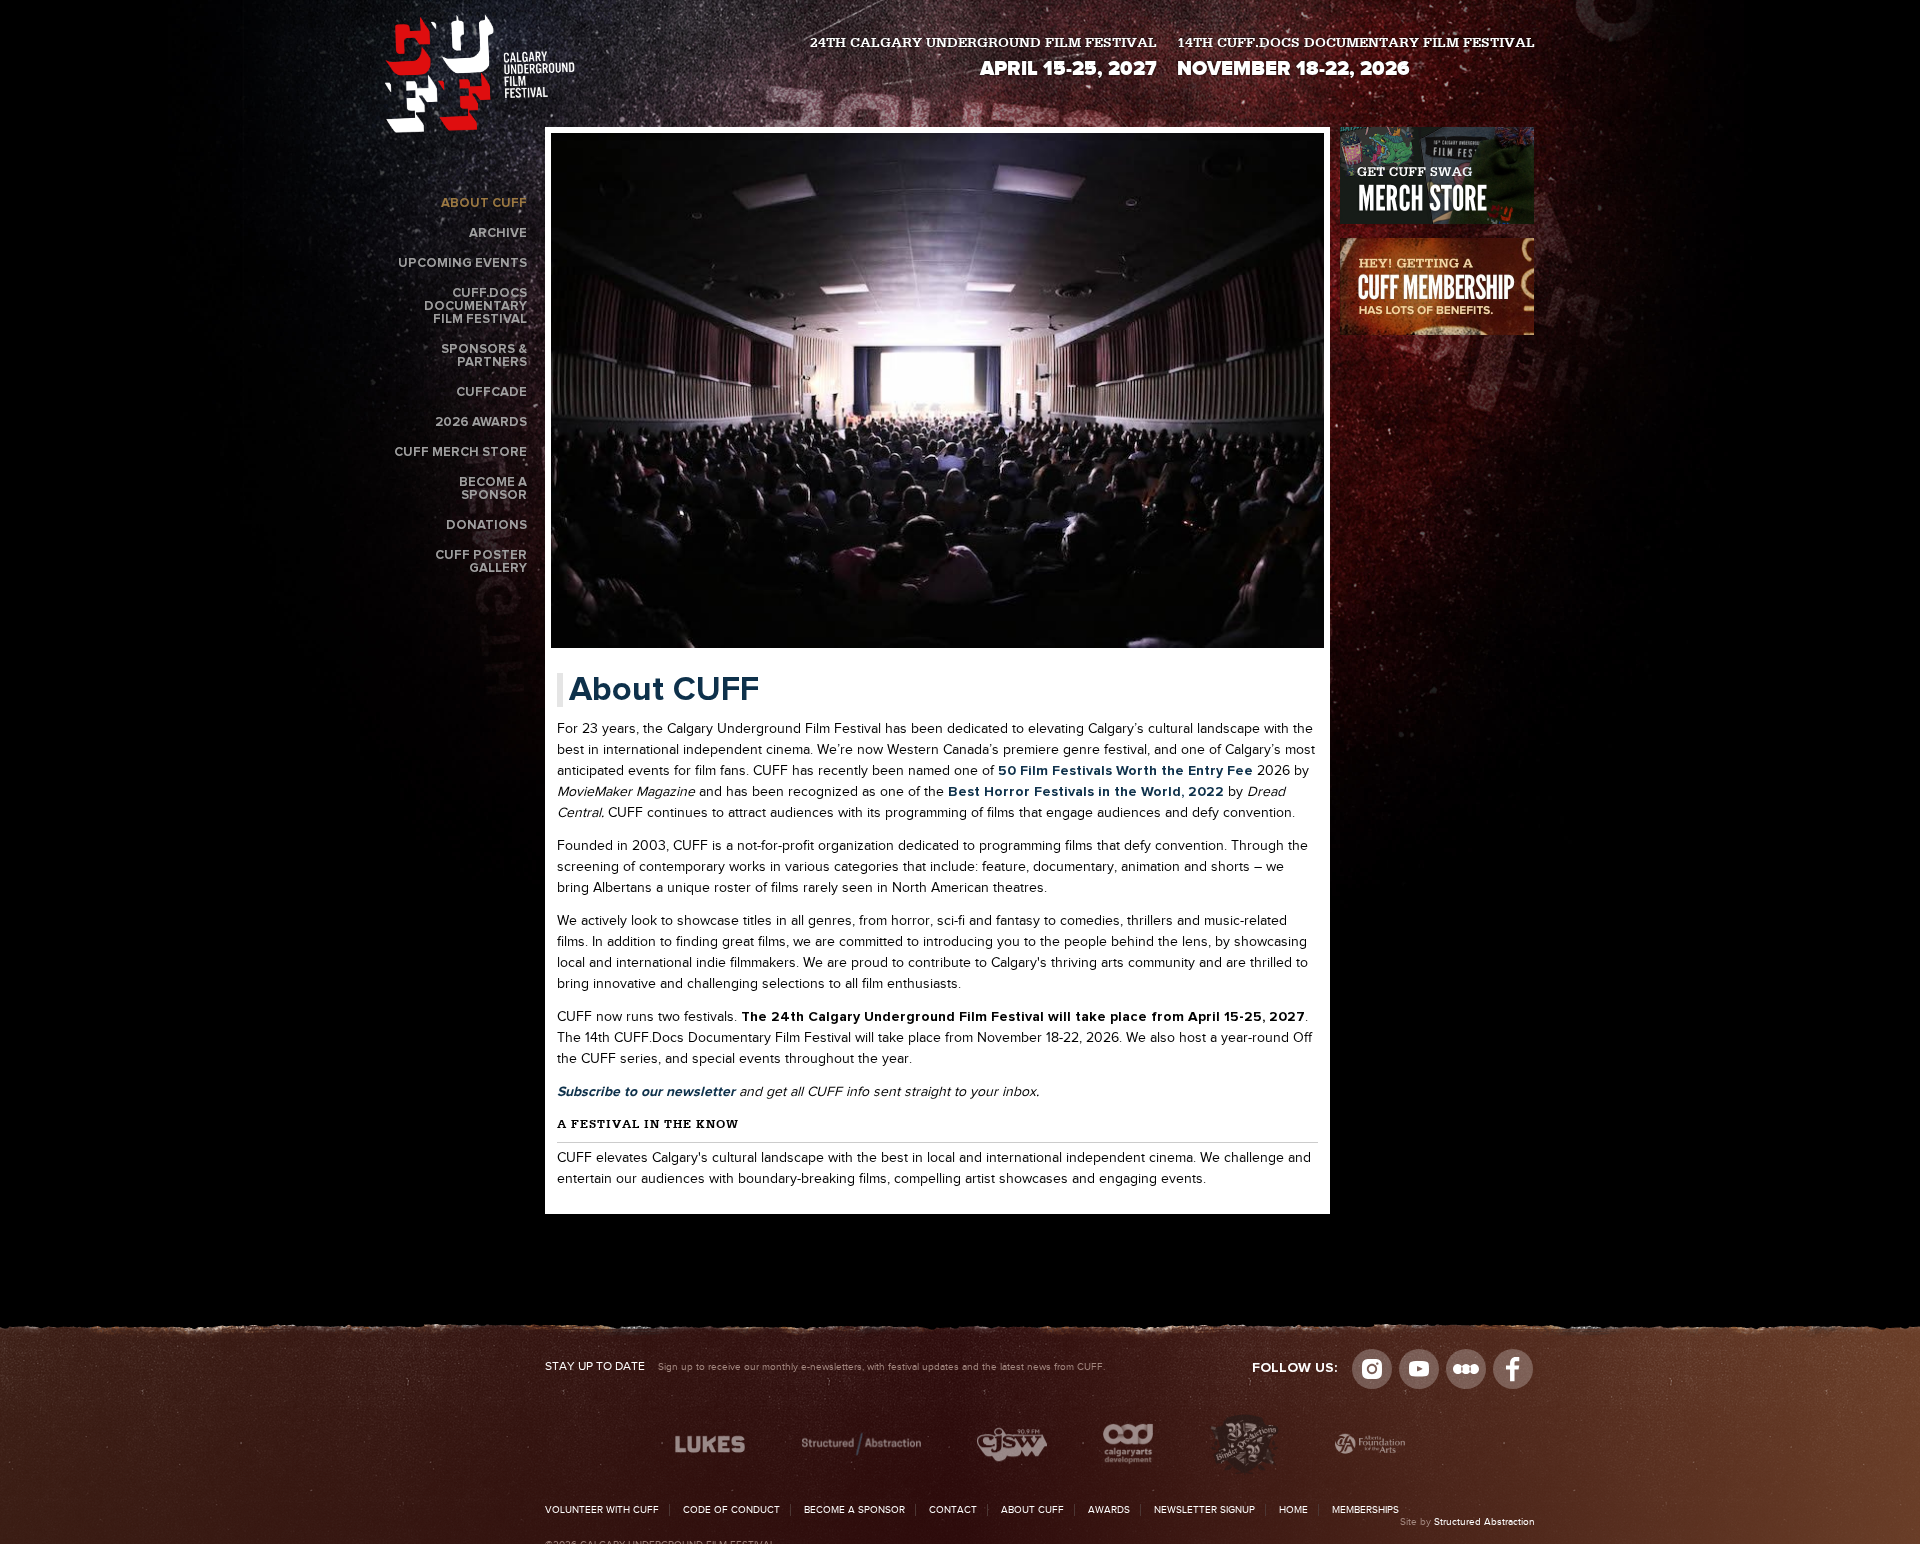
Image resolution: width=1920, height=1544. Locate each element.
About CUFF (484, 203)
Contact (953, 1510)
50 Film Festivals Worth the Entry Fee (1125, 771)
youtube (1419, 1369)
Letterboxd (1466, 1369)
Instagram (1372, 1369)
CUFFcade (491, 392)
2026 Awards (481, 422)
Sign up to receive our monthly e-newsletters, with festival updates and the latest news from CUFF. (825, 1367)
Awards (1109, 1510)
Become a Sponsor (493, 489)
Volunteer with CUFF (602, 1510)
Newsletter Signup (1204, 1510)
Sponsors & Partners (484, 356)
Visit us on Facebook (1513, 1369)
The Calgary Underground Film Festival (480, 77)
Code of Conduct (731, 1510)
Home (1293, 1510)
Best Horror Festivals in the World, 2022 (1086, 792)
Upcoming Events (462, 263)
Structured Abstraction (1484, 1522)
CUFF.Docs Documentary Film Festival (475, 306)
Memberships (1365, 1510)
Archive (498, 233)
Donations (486, 525)
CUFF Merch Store (460, 452)
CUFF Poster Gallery (481, 562)
